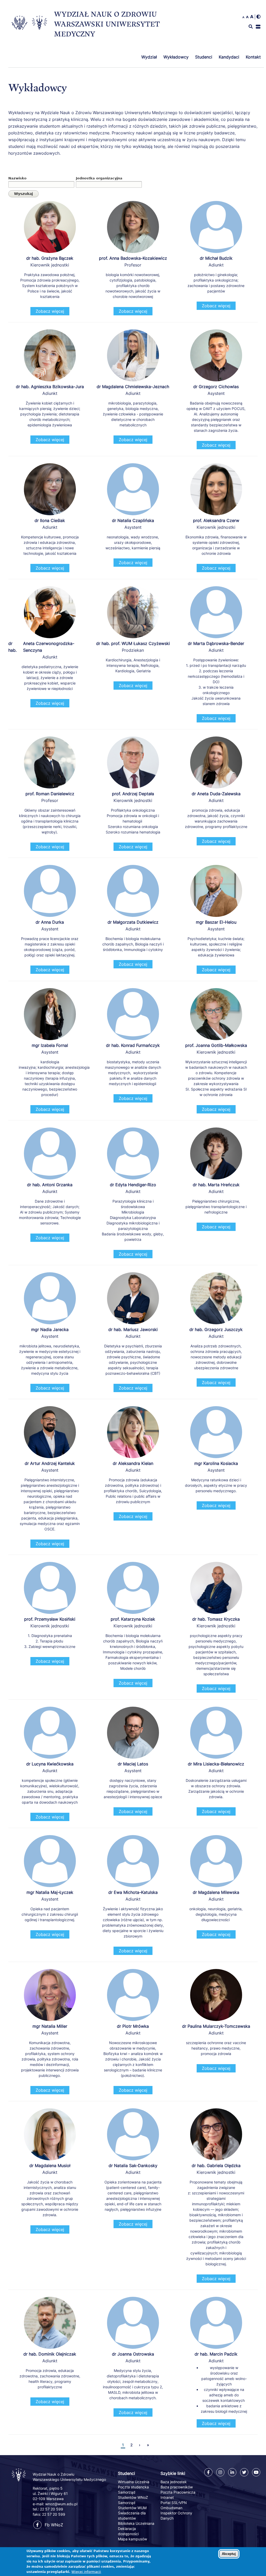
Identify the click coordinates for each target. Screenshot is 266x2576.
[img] (258, 17)
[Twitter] (244, 2472)
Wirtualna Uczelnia (134, 2482)
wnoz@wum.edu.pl (61, 2504)
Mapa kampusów (132, 2539)
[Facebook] (208, 2472)
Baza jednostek (174, 2482)
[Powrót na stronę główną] (19, 2481)
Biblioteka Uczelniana (136, 2523)
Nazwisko (17, 178)
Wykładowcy (176, 57)
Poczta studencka (133, 2487)
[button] (258, 27)
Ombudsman (171, 2508)
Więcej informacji (86, 2572)
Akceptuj (229, 2554)
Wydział (149, 57)
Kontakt (253, 57)
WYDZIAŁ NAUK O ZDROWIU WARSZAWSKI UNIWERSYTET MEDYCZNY (107, 24)
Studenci (204, 57)
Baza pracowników (177, 2487)
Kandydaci (229, 57)
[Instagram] (220, 2472)
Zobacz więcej (50, 311)
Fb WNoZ (54, 2525)
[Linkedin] (232, 2472)
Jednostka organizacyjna (99, 178)
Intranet (167, 2497)
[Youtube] (256, 2472)
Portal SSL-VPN (174, 2503)
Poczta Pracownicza (178, 2492)
